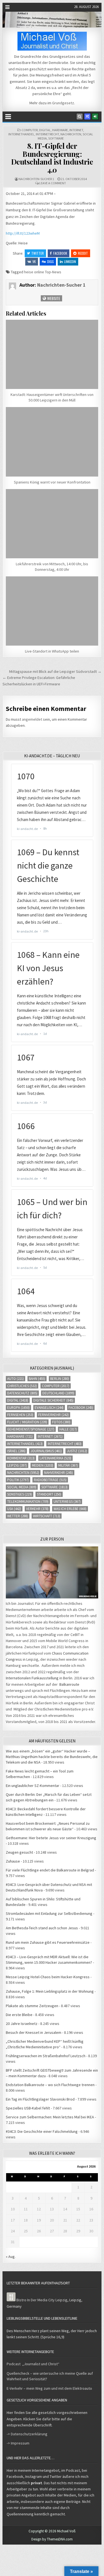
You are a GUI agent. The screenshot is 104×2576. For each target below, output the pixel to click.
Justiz (77, 1451)
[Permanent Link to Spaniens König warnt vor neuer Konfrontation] (52, 442)
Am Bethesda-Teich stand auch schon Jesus (42, 1928)
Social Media (22, 1487)
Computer (30, 130)
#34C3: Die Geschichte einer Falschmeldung (42, 2131)
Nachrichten (71, 134)
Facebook (60, 253)
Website (53, 298)
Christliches (22, 1386)
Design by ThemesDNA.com (52, 2539)
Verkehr (37, 1509)
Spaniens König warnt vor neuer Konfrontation (52, 482)
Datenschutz (22, 1393)
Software (56, 138)
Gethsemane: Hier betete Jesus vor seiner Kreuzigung (51, 1838)
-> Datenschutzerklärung (27, 2434)
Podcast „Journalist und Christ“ (33, 2364)
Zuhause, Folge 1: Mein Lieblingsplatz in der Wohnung (50, 1991)
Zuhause (13, 1861)
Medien (43, 1465)
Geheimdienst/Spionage (31, 1429)
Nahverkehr (59, 1473)
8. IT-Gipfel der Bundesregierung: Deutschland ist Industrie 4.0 (52, 158)
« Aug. (11, 2257)
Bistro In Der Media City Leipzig (42, 2300)
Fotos (61, 1422)
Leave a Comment (53, 183)
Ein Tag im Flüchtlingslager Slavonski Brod (40, 2099)
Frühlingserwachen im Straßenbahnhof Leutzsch (46, 2056)
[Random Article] (87, 116)
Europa (18, 1408)
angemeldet (32, 719)
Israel (16, 1451)
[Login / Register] (95, 116)
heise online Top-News (43, 272)
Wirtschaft (47, 1516)
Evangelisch (49, 1408)
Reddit (83, 253)
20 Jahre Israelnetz (22, 2024)
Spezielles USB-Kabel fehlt (28, 2108)
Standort (49, 1494)
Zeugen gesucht (19, 1852)
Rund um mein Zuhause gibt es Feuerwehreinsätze (48, 1942)
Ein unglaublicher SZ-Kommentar (33, 1786)
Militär (68, 1465)
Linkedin (70, 261)
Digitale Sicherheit (53, 1400)
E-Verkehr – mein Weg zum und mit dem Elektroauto (49, 2388)
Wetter (18, 1516)
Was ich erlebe (70, 1509)
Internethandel (21, 134)
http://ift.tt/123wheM (23, 233)
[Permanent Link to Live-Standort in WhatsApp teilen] (52, 611)
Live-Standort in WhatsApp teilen (52, 651)
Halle (68, 1429)
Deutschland (58, 1393)
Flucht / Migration (27, 1422)
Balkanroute (69, 1684)
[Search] (80, 116)
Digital (45, 130)
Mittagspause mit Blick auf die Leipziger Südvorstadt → (55, 671)
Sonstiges (20, 1494)
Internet (76, 130)
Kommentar (21, 1458)
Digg (50, 261)
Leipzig (17, 1465)
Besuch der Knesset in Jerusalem (34, 2032)
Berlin (60, 1379)
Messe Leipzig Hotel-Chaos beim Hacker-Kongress (48, 1977)
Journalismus (46, 1451)
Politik (18, 1480)
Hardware (60, 130)
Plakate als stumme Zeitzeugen (32, 2006)
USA (14, 1509)
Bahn (37, 1379)
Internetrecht (47, 134)
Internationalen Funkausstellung (32, 1678)
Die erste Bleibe (19, 2015)
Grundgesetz (63, 103)
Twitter (38, 253)
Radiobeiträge (50, 1480)
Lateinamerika (55, 1458)
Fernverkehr (54, 1415)
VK (34, 261)
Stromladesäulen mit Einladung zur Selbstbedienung (49, 1913)
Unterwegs (67, 1502)
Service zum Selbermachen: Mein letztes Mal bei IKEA (50, 2117)
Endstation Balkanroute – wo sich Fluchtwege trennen (50, 2085)
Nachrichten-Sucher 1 (36, 179)
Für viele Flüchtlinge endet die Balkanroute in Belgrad (50, 1870)
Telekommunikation (28, 1502)
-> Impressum (18, 2443)
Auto (16, 1379)
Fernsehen (20, 1415)
